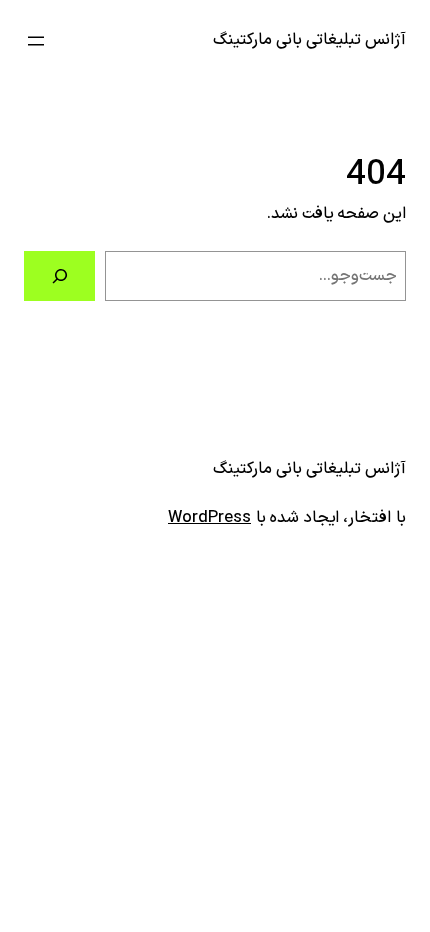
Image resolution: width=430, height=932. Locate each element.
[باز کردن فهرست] (36, 41)
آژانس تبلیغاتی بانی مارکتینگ (309, 40)
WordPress (209, 518)
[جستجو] (59, 276)
